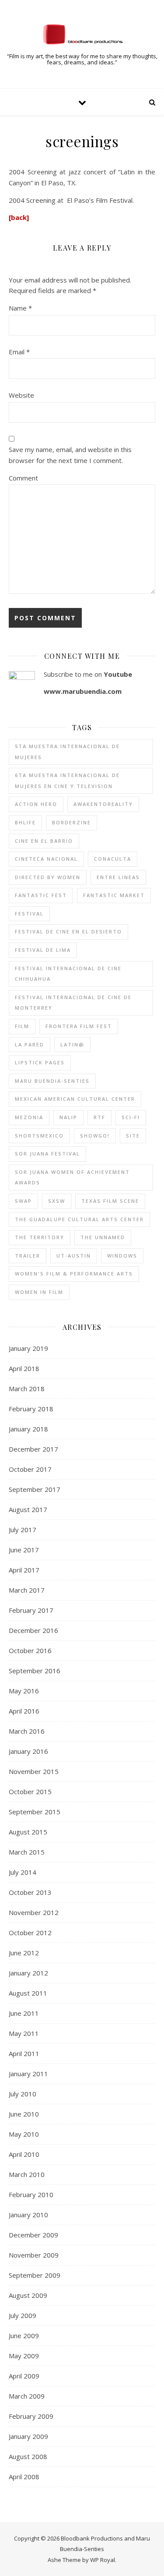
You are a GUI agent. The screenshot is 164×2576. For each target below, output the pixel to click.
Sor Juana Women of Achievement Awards (72, 1177)
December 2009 (33, 2235)
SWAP (23, 1201)
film (22, 1026)
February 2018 (31, 1409)
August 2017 (28, 1509)
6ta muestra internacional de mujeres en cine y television (67, 781)
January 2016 (28, 1751)
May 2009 (24, 2356)
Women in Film (39, 1292)
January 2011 (28, 2074)
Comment (23, 478)
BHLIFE (25, 822)
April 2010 (24, 2154)
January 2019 (28, 1348)
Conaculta (113, 859)
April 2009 (24, 2376)
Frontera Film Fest (79, 1026)
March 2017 (27, 1590)
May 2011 (24, 2033)
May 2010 (24, 2134)
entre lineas (118, 877)
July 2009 (23, 2315)
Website (21, 395)
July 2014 (23, 1872)
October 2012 (30, 1933)
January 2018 (28, 1429)
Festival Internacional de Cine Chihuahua (68, 974)
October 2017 (30, 1469)
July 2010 (23, 2094)
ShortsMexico (39, 1136)
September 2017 (35, 1489)
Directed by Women (48, 877)
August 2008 (28, 2456)
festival (29, 913)
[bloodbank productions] (82, 34)
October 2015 (30, 1792)
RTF (99, 1117)
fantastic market (114, 895)
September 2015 (35, 1812)
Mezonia (29, 1117)
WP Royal (103, 2560)
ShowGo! (95, 1136)
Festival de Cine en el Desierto (68, 931)
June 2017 (24, 1550)
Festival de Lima (43, 950)
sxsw (57, 1201)
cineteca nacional (46, 859)
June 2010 (24, 2114)
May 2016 (24, 1691)
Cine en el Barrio (44, 841)
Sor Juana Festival (47, 1154)
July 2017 (23, 1530)
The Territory (40, 1237)
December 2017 (33, 1449)
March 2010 (27, 2174)
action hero (36, 804)
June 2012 (24, 1953)
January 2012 (28, 1973)
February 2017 (31, 1610)
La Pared (30, 1044)
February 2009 (31, 2416)
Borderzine (72, 822)
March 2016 (27, 1731)
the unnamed (103, 1237)
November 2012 (34, 1912)
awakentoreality (103, 804)
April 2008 (24, 2477)
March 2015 (27, 1852)
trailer (28, 1256)
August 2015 (28, 1832)
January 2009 (28, 2436)
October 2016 (30, 1650)
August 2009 (28, 2295)
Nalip (68, 1117)
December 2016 (33, 1630)
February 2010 (31, 2194)
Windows (122, 1256)
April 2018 (24, 1368)
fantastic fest (41, 895)
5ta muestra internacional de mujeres (67, 752)
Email (19, 352)
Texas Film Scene (110, 1201)
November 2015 (34, 1771)
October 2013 (30, 1892)
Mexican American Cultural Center (75, 1099)
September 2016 (35, 1671)
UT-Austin (74, 1256)
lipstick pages (40, 1062)
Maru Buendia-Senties (52, 1081)
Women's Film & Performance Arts (74, 1274)
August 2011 (28, 1993)
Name (20, 308)
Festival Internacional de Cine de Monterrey (73, 1003)
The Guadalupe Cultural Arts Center (79, 1219)
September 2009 (35, 2275)
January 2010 (28, 2215)
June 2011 (24, 2013)
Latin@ (72, 1044)
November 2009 (34, 2255)
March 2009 (27, 2396)
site (133, 1136)
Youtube (118, 674)
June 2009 (24, 2336)
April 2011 (24, 2053)
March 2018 (27, 1389)
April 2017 (24, 1570)
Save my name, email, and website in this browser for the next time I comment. (70, 455)
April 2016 (24, 1711)
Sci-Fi (131, 1117)
